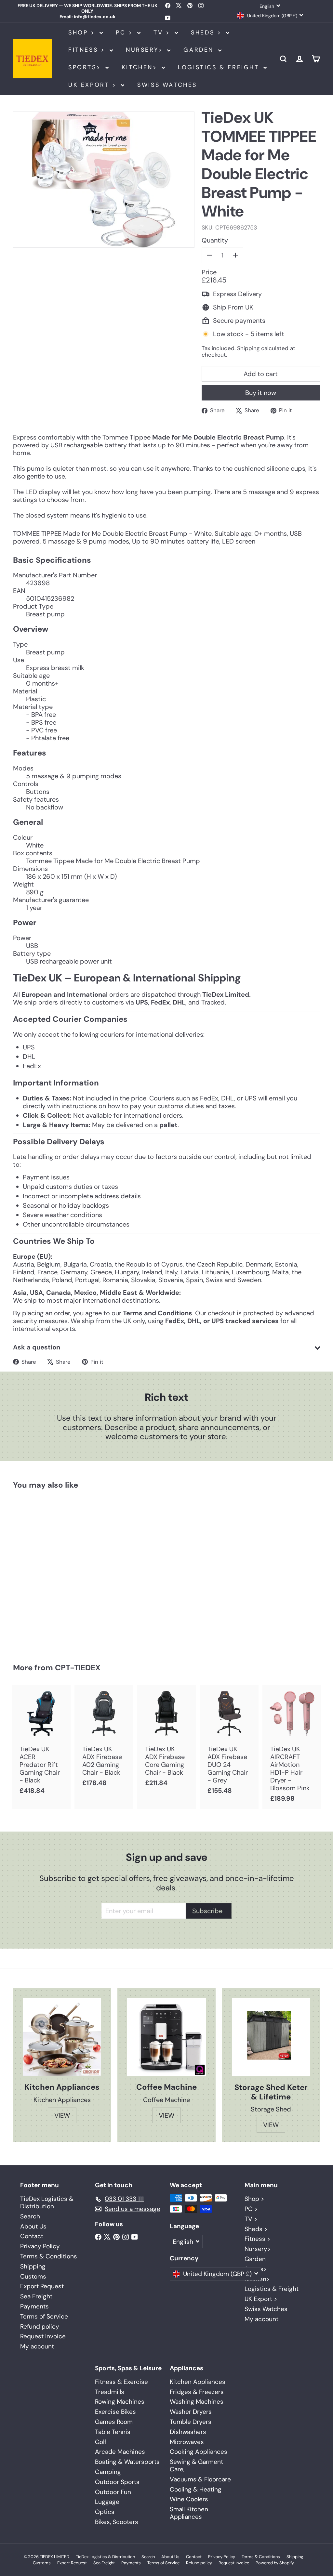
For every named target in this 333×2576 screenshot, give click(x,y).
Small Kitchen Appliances (189, 2513)
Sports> (86, 67)
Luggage (107, 2502)
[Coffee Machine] (166, 2037)
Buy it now (261, 393)
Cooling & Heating (196, 2489)
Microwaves (187, 2442)
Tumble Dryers (191, 2422)
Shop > (83, 33)
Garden (200, 50)
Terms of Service (44, 2316)
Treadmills (110, 2392)
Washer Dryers (191, 2412)
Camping (108, 2472)
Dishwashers (188, 2432)
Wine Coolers (189, 2499)
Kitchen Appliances (198, 2382)
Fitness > (88, 50)
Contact (32, 2236)
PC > (126, 33)
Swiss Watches (167, 85)
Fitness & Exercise (121, 2382)
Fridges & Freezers (197, 2392)
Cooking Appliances (199, 2452)
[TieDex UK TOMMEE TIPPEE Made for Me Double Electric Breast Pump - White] (36, 1572)
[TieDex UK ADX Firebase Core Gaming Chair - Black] (167, 1739)
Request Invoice (43, 2336)
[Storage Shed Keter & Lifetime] (271, 2037)
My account (37, 2346)
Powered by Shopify (275, 2563)
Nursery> (146, 50)
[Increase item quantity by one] (235, 255)
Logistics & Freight (220, 67)
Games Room (114, 2422)
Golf (101, 2442)
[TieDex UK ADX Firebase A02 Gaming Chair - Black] (104, 1739)
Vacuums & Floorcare (200, 2479)
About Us (33, 2226)
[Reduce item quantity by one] (209, 255)
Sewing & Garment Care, (196, 2465)
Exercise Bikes (115, 2412)
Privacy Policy (40, 2246)
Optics (105, 2512)
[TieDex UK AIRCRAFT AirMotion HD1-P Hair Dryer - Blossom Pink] (292, 1747)
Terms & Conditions (49, 2256)
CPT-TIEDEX (78, 1668)
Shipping (248, 348)
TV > (163, 33)
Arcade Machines (120, 2452)
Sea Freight (36, 2296)
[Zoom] (104, 180)
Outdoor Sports (117, 2482)
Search (30, 2216)
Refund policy (40, 2326)
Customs (33, 2276)
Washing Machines (197, 2402)
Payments (34, 2306)
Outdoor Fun (113, 2492)
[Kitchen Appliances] (62, 2037)
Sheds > (208, 33)
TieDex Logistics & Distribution (47, 2202)
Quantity (215, 240)
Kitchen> (141, 67)
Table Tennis (113, 2432)
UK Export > (94, 85)
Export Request (42, 2286)
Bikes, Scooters (117, 2522)
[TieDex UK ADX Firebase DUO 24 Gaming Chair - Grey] (229, 1743)
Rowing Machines (120, 2402)
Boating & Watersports (127, 2462)
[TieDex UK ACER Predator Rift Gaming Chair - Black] (41, 1743)
